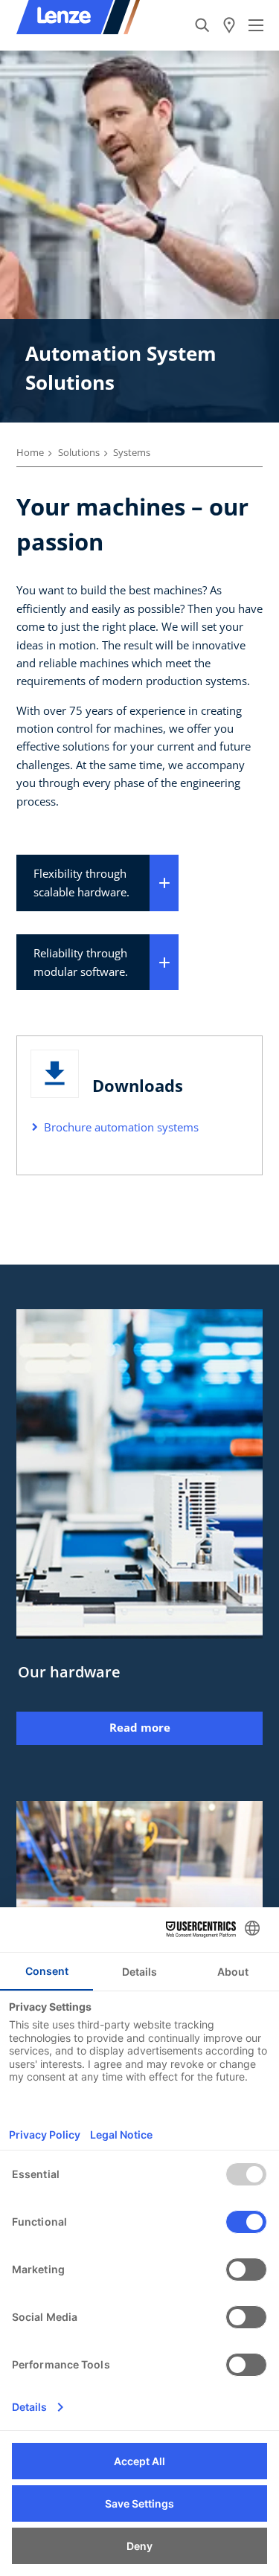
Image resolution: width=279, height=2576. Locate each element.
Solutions (79, 452)
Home (30, 452)
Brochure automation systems (121, 1127)
